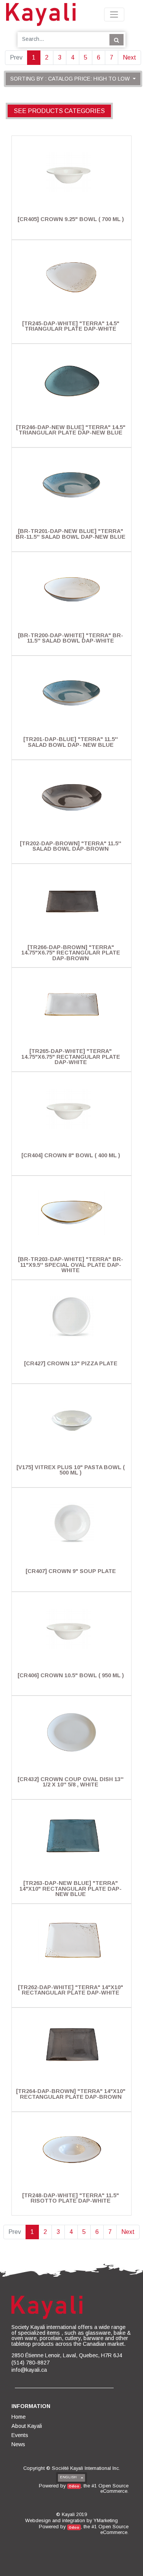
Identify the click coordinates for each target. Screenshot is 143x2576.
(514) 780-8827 (31, 2363)
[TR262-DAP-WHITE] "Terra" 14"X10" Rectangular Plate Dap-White (71, 1990)
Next (129, 57)
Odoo (74, 2486)
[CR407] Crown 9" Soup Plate (71, 1571)
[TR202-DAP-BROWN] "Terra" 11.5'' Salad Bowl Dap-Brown (71, 846)
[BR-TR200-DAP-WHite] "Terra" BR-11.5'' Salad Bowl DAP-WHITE (71, 638)
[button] (73, 79)
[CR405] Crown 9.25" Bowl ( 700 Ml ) (71, 219)
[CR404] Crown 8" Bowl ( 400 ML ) (71, 1155)
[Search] (116, 40)
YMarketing (106, 2520)
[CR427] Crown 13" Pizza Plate (71, 1363)
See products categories (59, 111)
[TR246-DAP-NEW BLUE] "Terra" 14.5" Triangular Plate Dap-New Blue (71, 430)
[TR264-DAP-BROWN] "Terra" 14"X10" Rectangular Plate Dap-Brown (71, 2094)
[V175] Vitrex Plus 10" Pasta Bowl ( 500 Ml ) (71, 1470)
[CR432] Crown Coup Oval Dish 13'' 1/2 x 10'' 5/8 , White (71, 1782)
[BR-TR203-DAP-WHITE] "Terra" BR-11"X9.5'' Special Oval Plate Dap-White (71, 1265)
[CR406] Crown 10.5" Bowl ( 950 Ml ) (71, 1675)
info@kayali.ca (29, 2370)
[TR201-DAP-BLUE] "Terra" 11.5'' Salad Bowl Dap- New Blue (71, 742)
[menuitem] (19, 2417)
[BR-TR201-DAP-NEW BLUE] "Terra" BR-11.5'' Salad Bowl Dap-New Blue (71, 534)
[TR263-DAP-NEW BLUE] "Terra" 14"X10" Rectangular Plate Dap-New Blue (71, 1889)
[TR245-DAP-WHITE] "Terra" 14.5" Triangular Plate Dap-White (71, 326)
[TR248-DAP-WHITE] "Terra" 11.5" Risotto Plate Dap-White (71, 2198)
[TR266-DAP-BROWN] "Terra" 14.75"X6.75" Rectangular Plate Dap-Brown (71, 953)
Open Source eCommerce (113, 2488)
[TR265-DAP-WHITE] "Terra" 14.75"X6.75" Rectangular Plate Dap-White (71, 1057)
